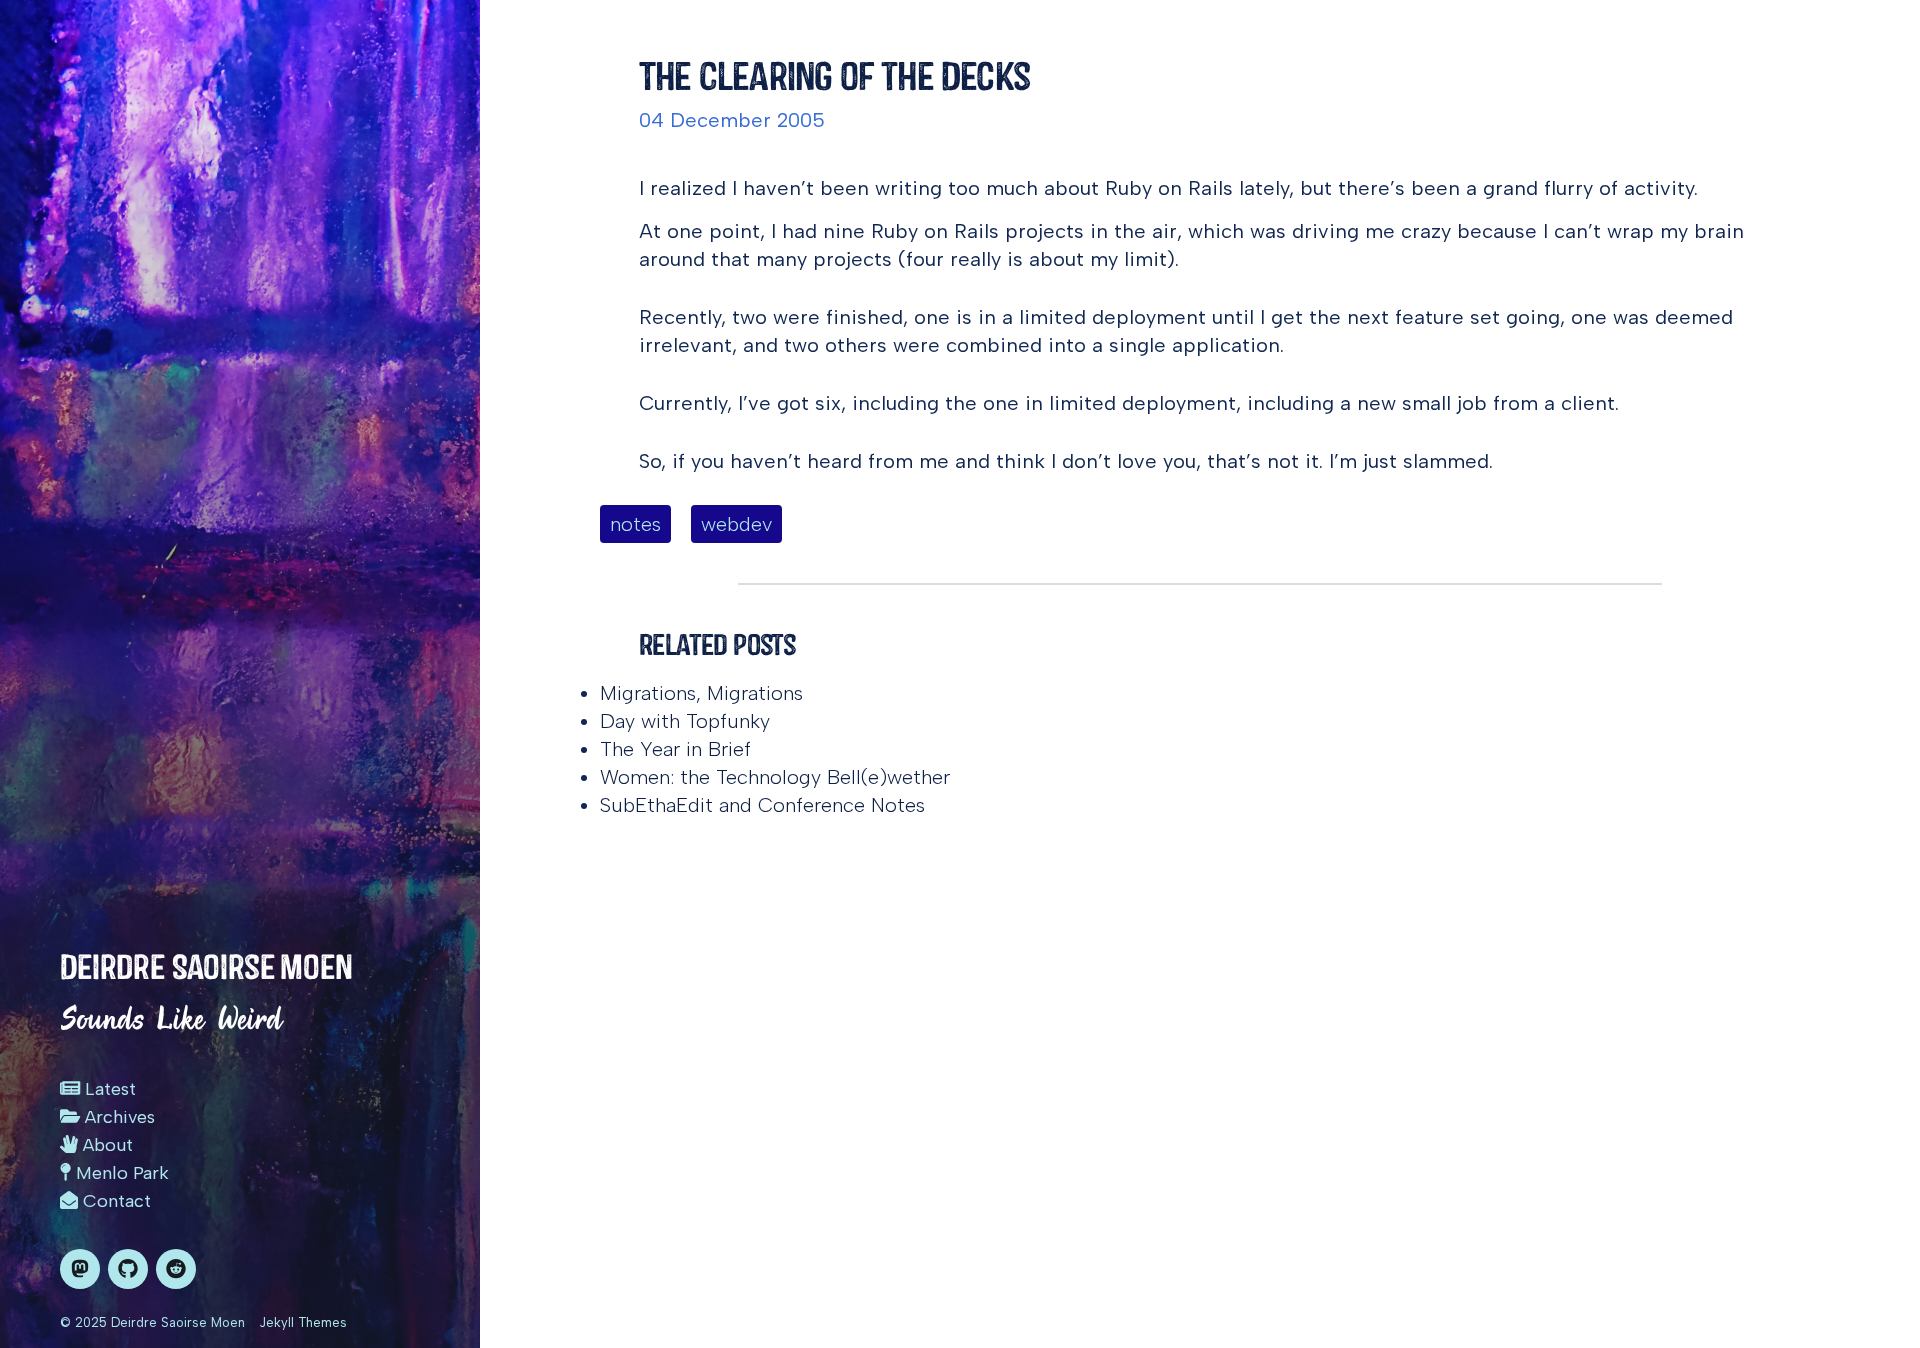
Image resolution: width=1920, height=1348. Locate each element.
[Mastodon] (80, 1269)
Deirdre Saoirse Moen (206, 967)
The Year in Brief (675, 749)
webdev (736, 524)
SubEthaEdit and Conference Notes (762, 805)
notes (635, 524)
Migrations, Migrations (701, 693)
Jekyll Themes (303, 1322)
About (105, 1145)
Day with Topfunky (685, 721)
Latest (108, 1089)
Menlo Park (120, 1173)
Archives (117, 1117)
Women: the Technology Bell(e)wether (775, 777)
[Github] (128, 1269)
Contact (114, 1201)
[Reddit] (176, 1269)
